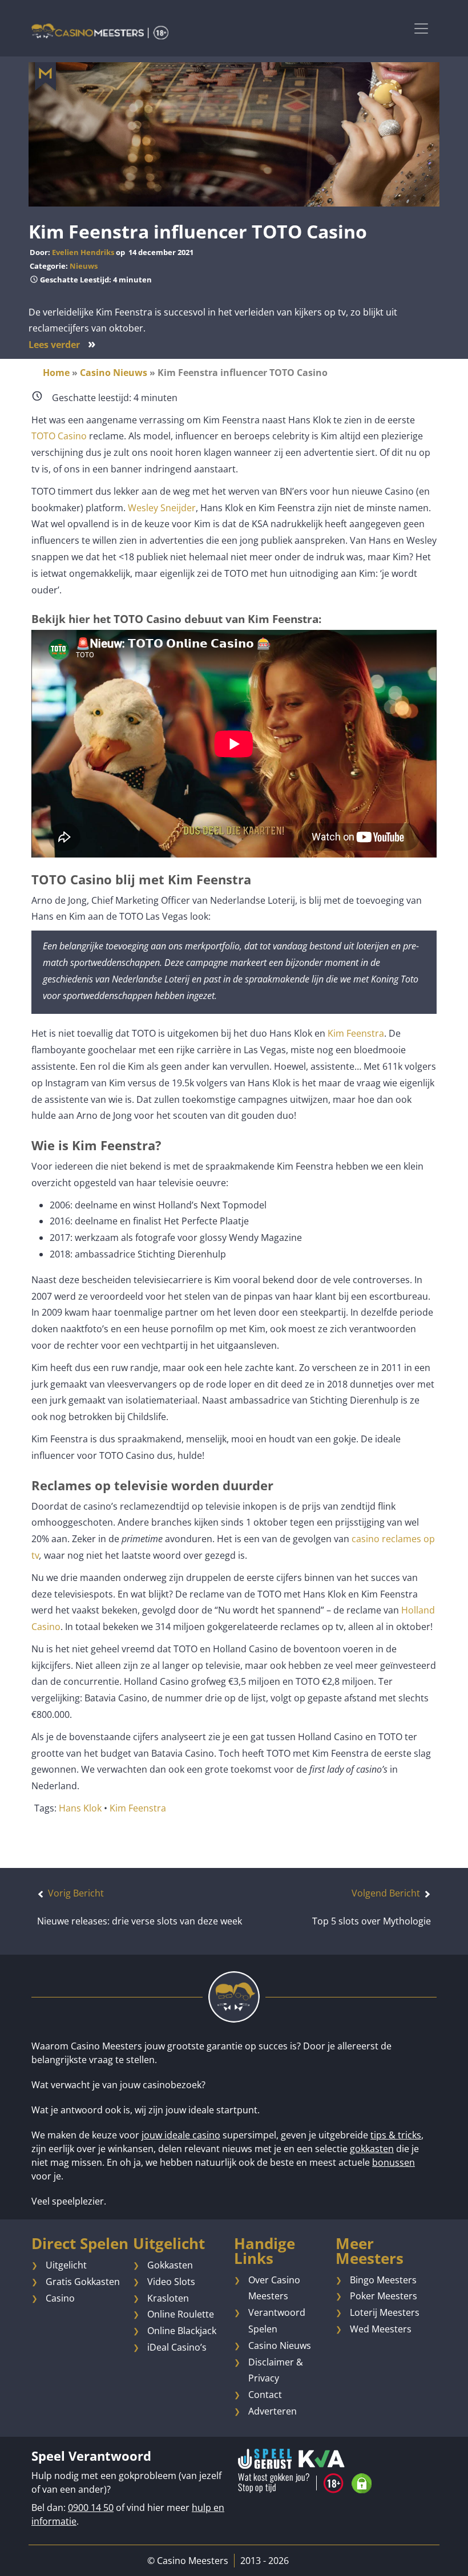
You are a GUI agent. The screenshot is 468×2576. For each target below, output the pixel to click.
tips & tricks (396, 2135)
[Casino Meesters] (100, 31)
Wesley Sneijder (162, 508)
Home (56, 373)
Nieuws (84, 266)
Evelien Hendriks (83, 252)
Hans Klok (80, 1808)
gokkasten (372, 2149)
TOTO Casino (59, 436)
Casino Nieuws (114, 373)
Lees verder (62, 345)
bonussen (394, 2162)
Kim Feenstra (356, 1033)
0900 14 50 (91, 2508)
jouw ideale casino (181, 2135)
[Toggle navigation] (421, 28)
